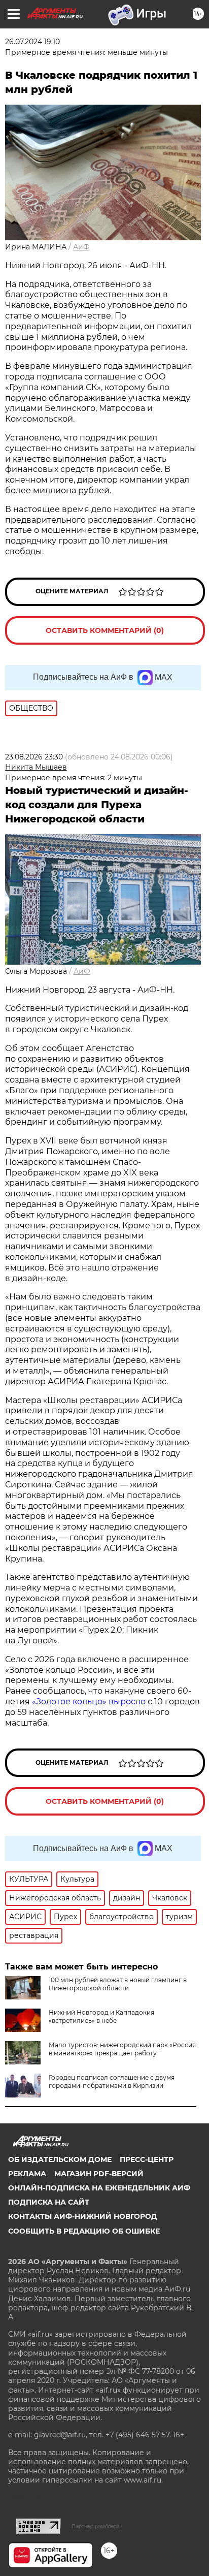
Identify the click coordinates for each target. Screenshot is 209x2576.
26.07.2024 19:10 (32, 42)
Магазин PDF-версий (99, 2174)
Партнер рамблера (96, 2526)
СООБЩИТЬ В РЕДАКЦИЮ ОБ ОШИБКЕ (84, 2231)
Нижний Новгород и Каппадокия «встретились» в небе (101, 2016)
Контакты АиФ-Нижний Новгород (83, 2216)
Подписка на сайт (49, 2202)
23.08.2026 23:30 (34, 757)
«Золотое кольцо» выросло (90, 1702)
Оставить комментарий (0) (105, 630)
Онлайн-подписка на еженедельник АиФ (99, 2188)
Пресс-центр (147, 2159)
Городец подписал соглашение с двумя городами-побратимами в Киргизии (112, 2081)
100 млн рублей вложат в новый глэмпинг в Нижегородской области (118, 1984)
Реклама (27, 2174)
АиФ (81, 247)
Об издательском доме (60, 2159)
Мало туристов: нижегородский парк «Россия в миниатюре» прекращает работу (122, 2049)
